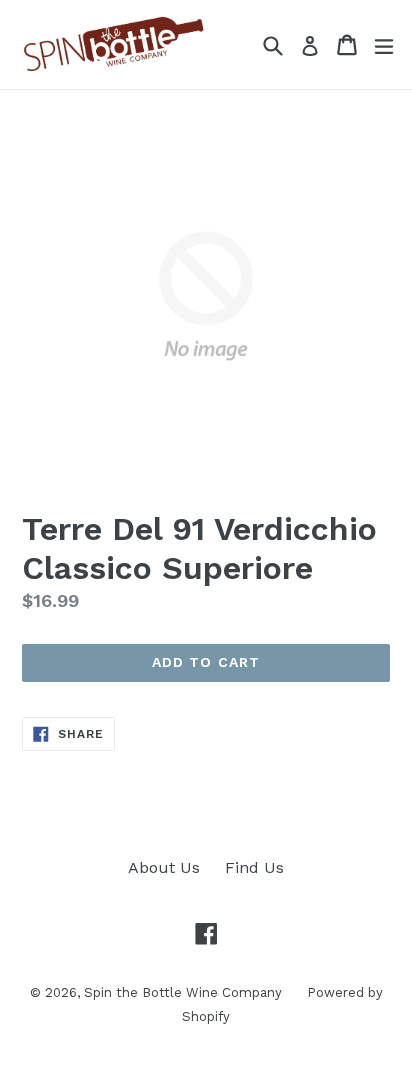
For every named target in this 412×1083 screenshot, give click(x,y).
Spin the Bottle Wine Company (183, 992)
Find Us (254, 867)
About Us (164, 867)
